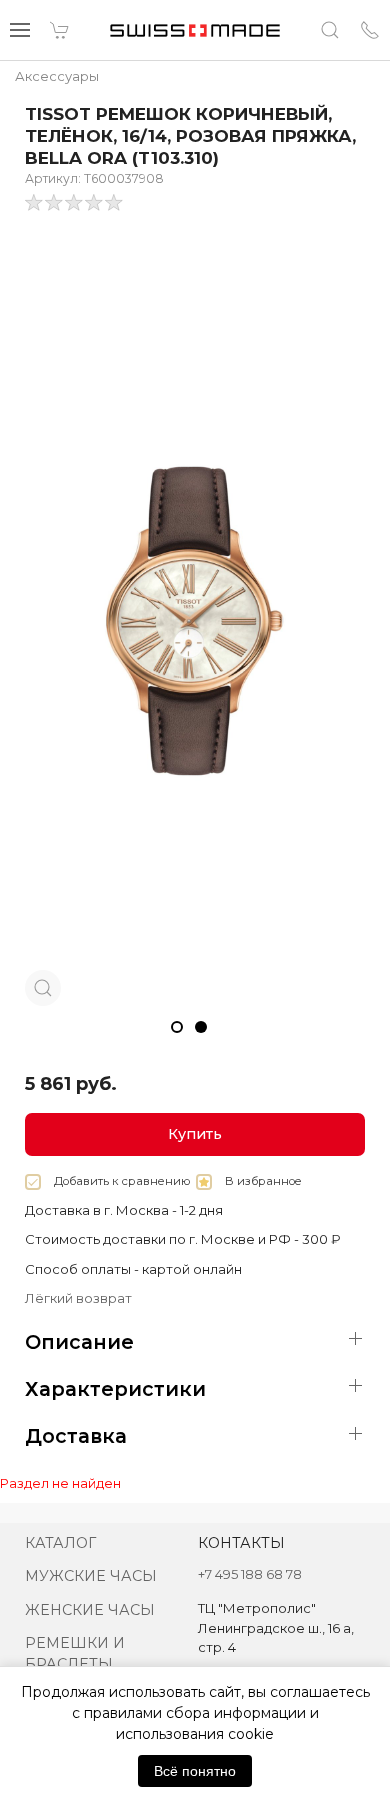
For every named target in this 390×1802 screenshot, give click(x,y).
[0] (35, 202)
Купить (195, 1134)
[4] (115, 202)
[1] (55, 202)
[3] (95, 202)
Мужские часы (91, 1576)
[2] (75, 202)
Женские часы (90, 1610)
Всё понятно (195, 1771)
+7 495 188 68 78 (250, 1574)
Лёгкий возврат (78, 1298)
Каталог (60, 1543)
